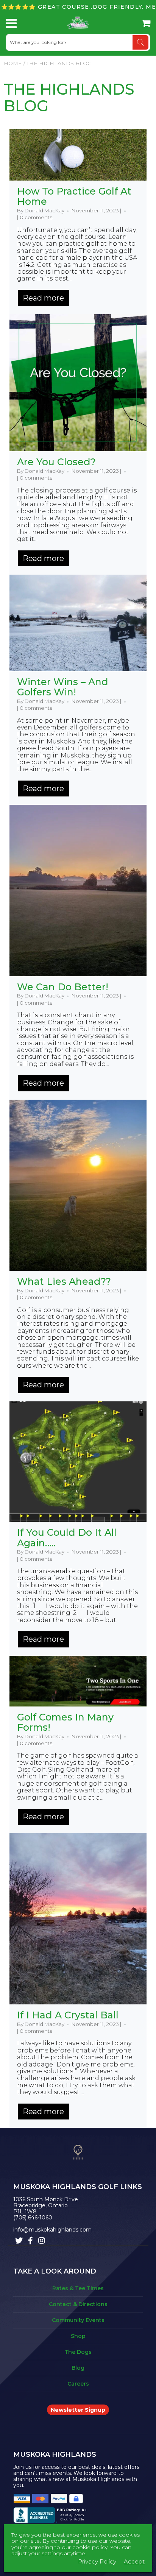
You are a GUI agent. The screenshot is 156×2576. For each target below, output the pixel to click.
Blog (78, 2368)
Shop (78, 2336)
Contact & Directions (78, 2304)
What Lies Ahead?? (64, 1281)
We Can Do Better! (63, 987)
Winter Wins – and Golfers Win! (63, 687)
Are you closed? (56, 462)
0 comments (36, 217)
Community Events (78, 2320)
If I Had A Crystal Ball (68, 2015)
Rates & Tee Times (78, 2288)
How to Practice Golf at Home (74, 196)
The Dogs (78, 2352)
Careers (78, 2384)
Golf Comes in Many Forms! (65, 1722)
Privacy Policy (97, 2561)
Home (13, 63)
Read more (43, 298)
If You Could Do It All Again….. (67, 1538)
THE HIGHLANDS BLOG (69, 97)
